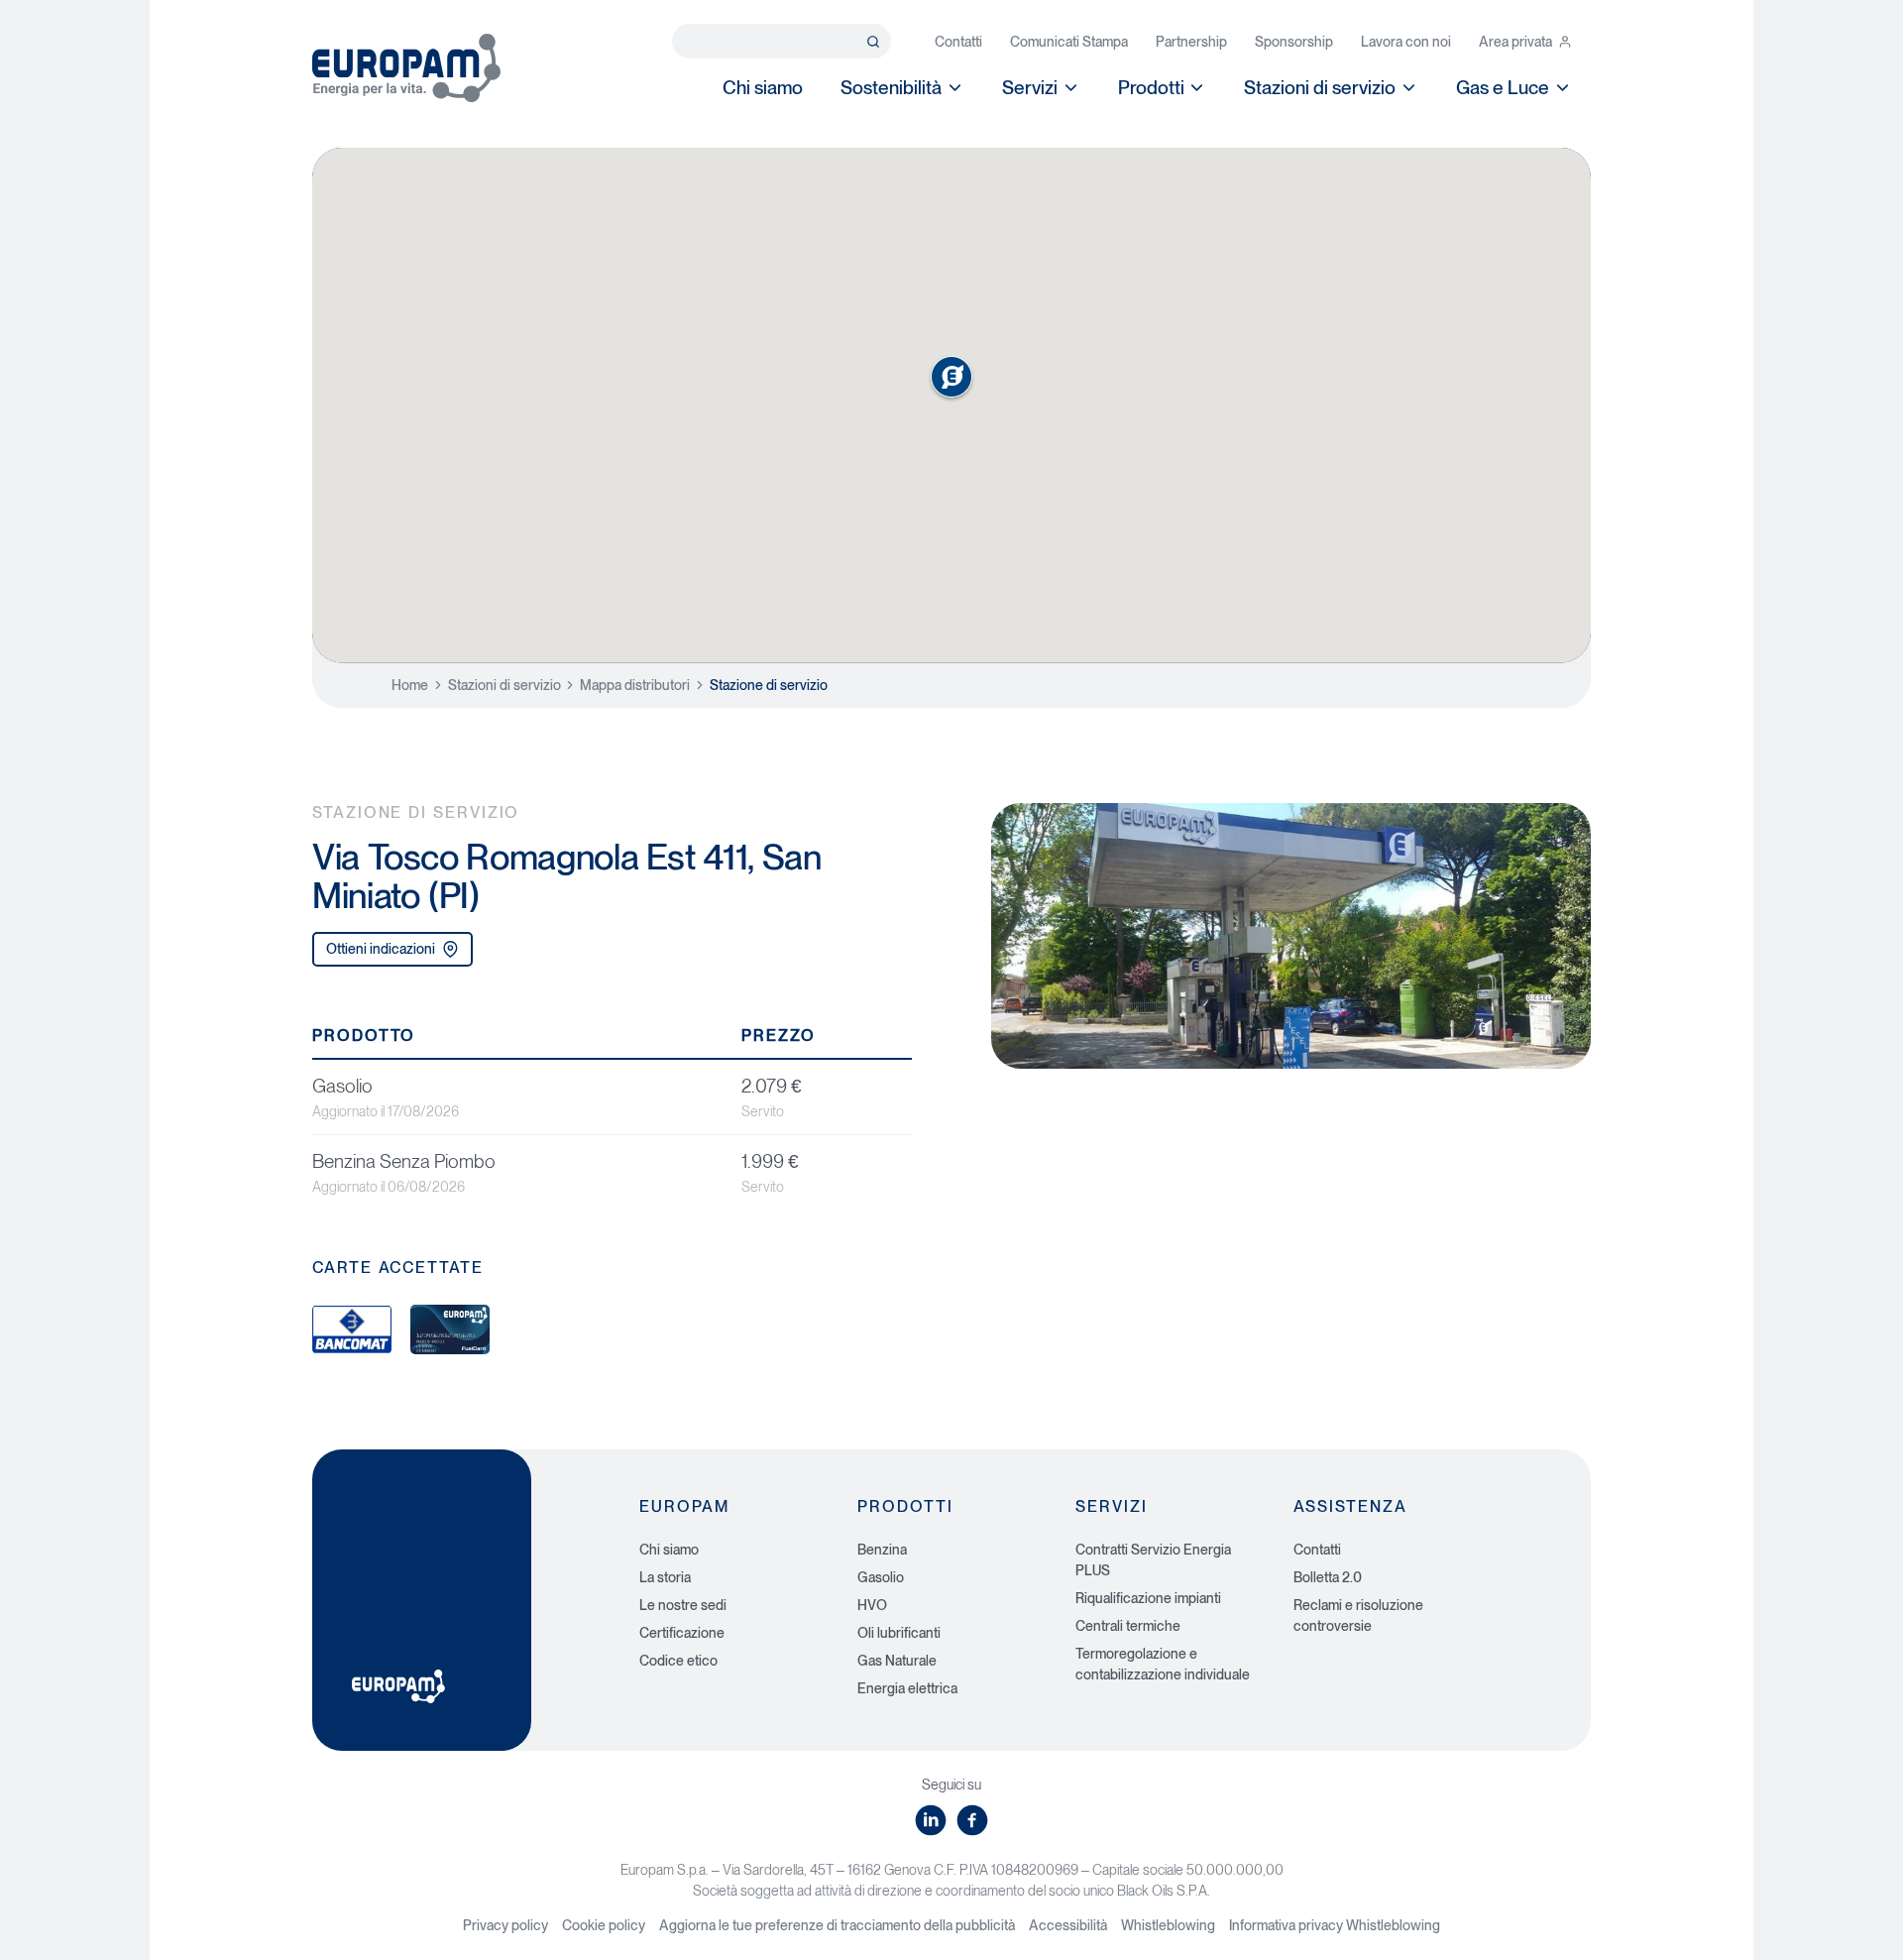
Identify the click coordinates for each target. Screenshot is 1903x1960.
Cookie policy (604, 1925)
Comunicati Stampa (1069, 42)
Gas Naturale (897, 1661)
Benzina (882, 1550)
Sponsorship (1294, 42)
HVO (872, 1605)
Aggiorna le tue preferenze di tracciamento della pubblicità (837, 1925)
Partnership (1191, 42)
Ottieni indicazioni (381, 949)
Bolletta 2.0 (1328, 1577)
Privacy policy (505, 1925)
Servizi (1030, 88)
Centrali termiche (1128, 1626)
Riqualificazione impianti (1148, 1598)
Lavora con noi (1406, 42)
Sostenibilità (891, 88)
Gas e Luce (1503, 88)
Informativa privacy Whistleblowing (1335, 1925)
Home (410, 685)
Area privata (1515, 42)
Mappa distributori (635, 685)
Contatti (958, 42)
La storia (665, 1577)
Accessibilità (1068, 1925)
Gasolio (881, 1577)
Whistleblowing (1168, 1925)
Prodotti (1151, 88)
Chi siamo (763, 88)
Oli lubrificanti (899, 1633)
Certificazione (682, 1633)
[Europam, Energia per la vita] (406, 68)
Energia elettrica (907, 1688)
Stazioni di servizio (1320, 88)
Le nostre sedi (683, 1605)
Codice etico (678, 1661)
